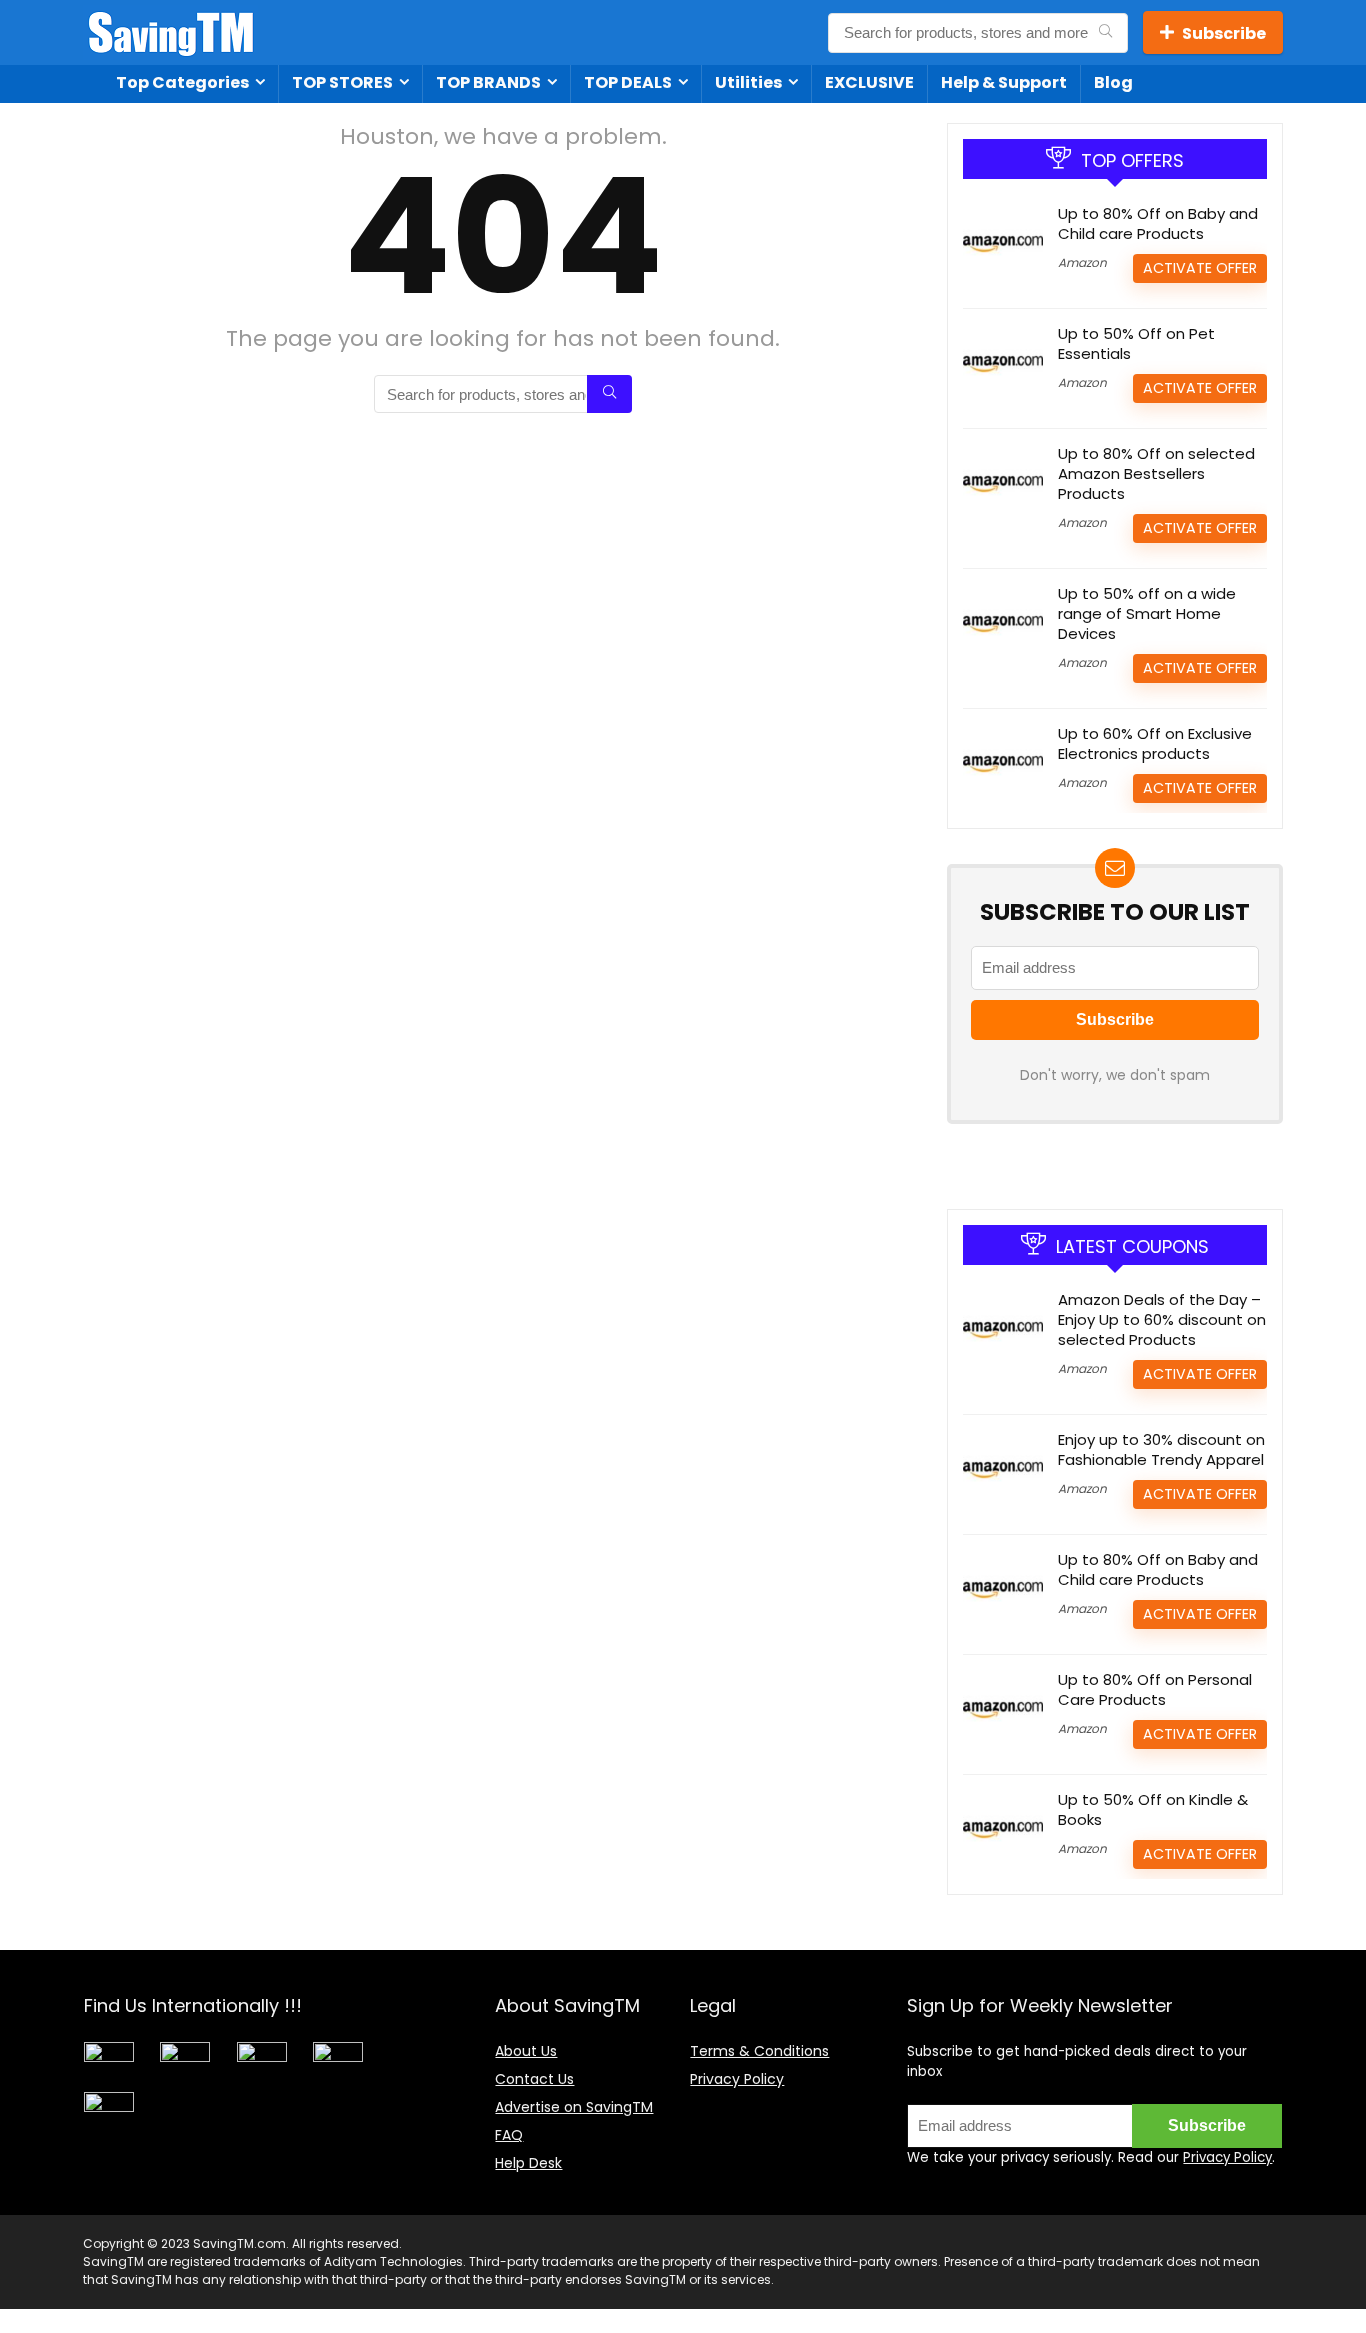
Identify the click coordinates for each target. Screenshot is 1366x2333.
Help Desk (528, 2163)
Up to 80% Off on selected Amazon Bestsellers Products (1156, 473)
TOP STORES (342, 82)
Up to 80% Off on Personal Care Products (1155, 1689)
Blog (1113, 82)
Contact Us (534, 2079)
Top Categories (182, 82)
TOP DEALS (628, 82)
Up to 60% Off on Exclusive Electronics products (1155, 743)
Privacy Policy (737, 2079)
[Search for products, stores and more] (1105, 33)
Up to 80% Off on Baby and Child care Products (1158, 223)
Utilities (748, 82)
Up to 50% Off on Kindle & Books (1153, 1809)
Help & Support (1004, 82)
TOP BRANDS (488, 82)
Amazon (1082, 262)
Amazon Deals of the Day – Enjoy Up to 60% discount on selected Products (1162, 1319)
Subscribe (1224, 33)
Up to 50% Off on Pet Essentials (1136, 343)
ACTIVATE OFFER (1200, 268)
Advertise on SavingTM (574, 2107)
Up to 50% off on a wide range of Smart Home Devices (1147, 613)
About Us (526, 2051)
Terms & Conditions (759, 2051)
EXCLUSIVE (869, 82)
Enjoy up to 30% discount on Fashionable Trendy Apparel (1161, 1449)
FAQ (509, 2135)
